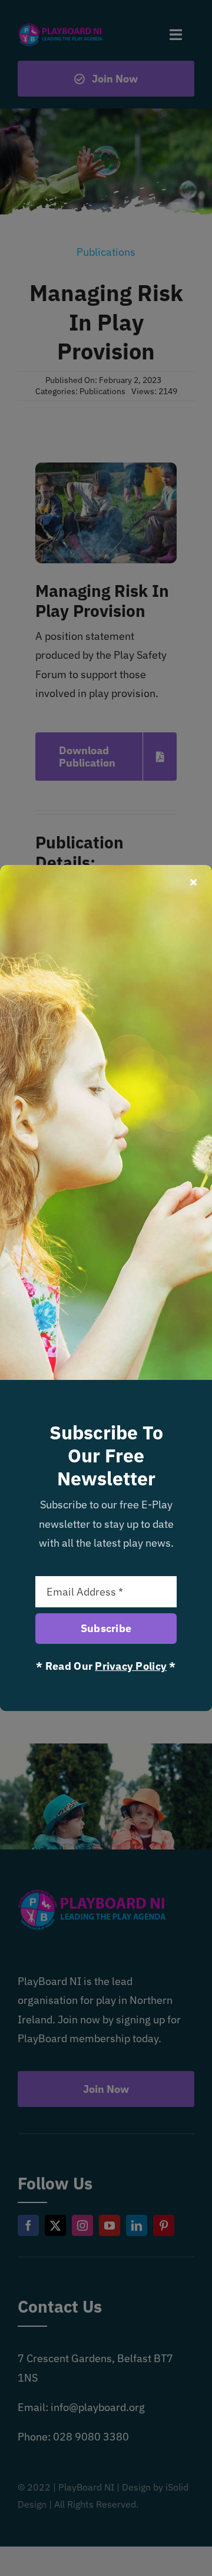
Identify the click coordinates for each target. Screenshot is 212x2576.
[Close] (193, 882)
